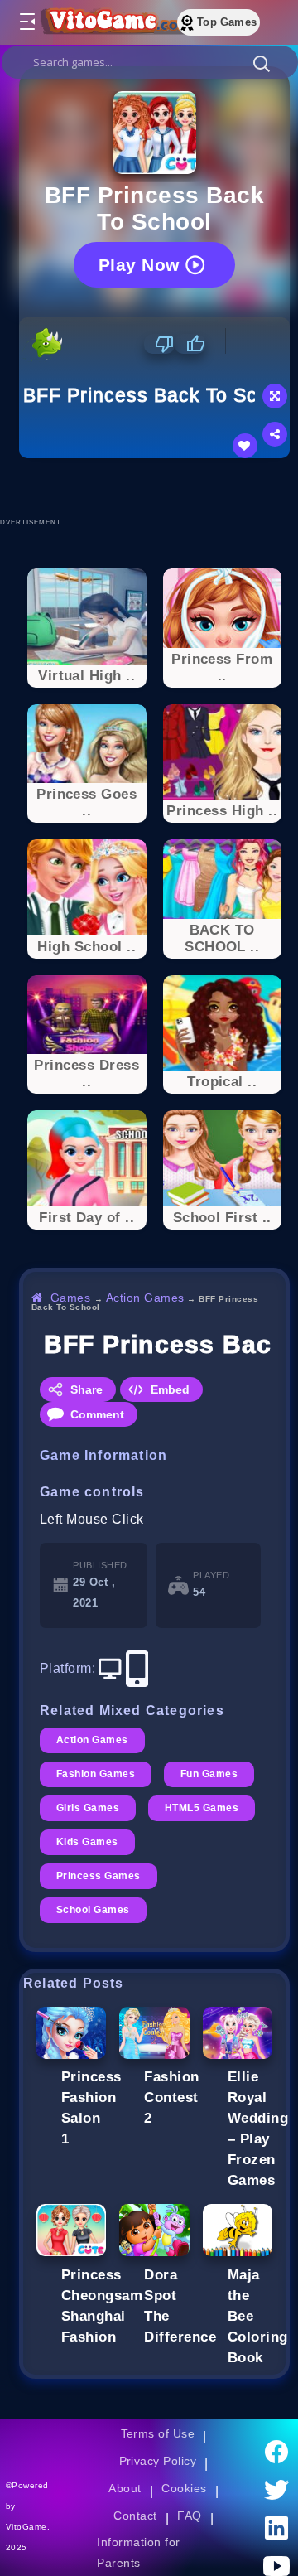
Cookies (184, 2488)
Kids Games (87, 1842)
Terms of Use (158, 2433)
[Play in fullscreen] (275, 396)
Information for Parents (138, 2552)
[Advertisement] (159, 487)
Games (71, 1298)
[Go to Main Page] (115, 22)
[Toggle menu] (26, 22)
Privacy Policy (158, 2461)
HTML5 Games (202, 1808)
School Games (93, 1910)
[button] (262, 63)
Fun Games (209, 1774)
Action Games (145, 1298)
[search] (150, 62)
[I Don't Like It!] (159, 344)
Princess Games (99, 1876)
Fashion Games (96, 1774)
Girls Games (88, 1808)
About (125, 2488)
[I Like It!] (190, 344)
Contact (135, 2516)
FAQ (190, 2516)
